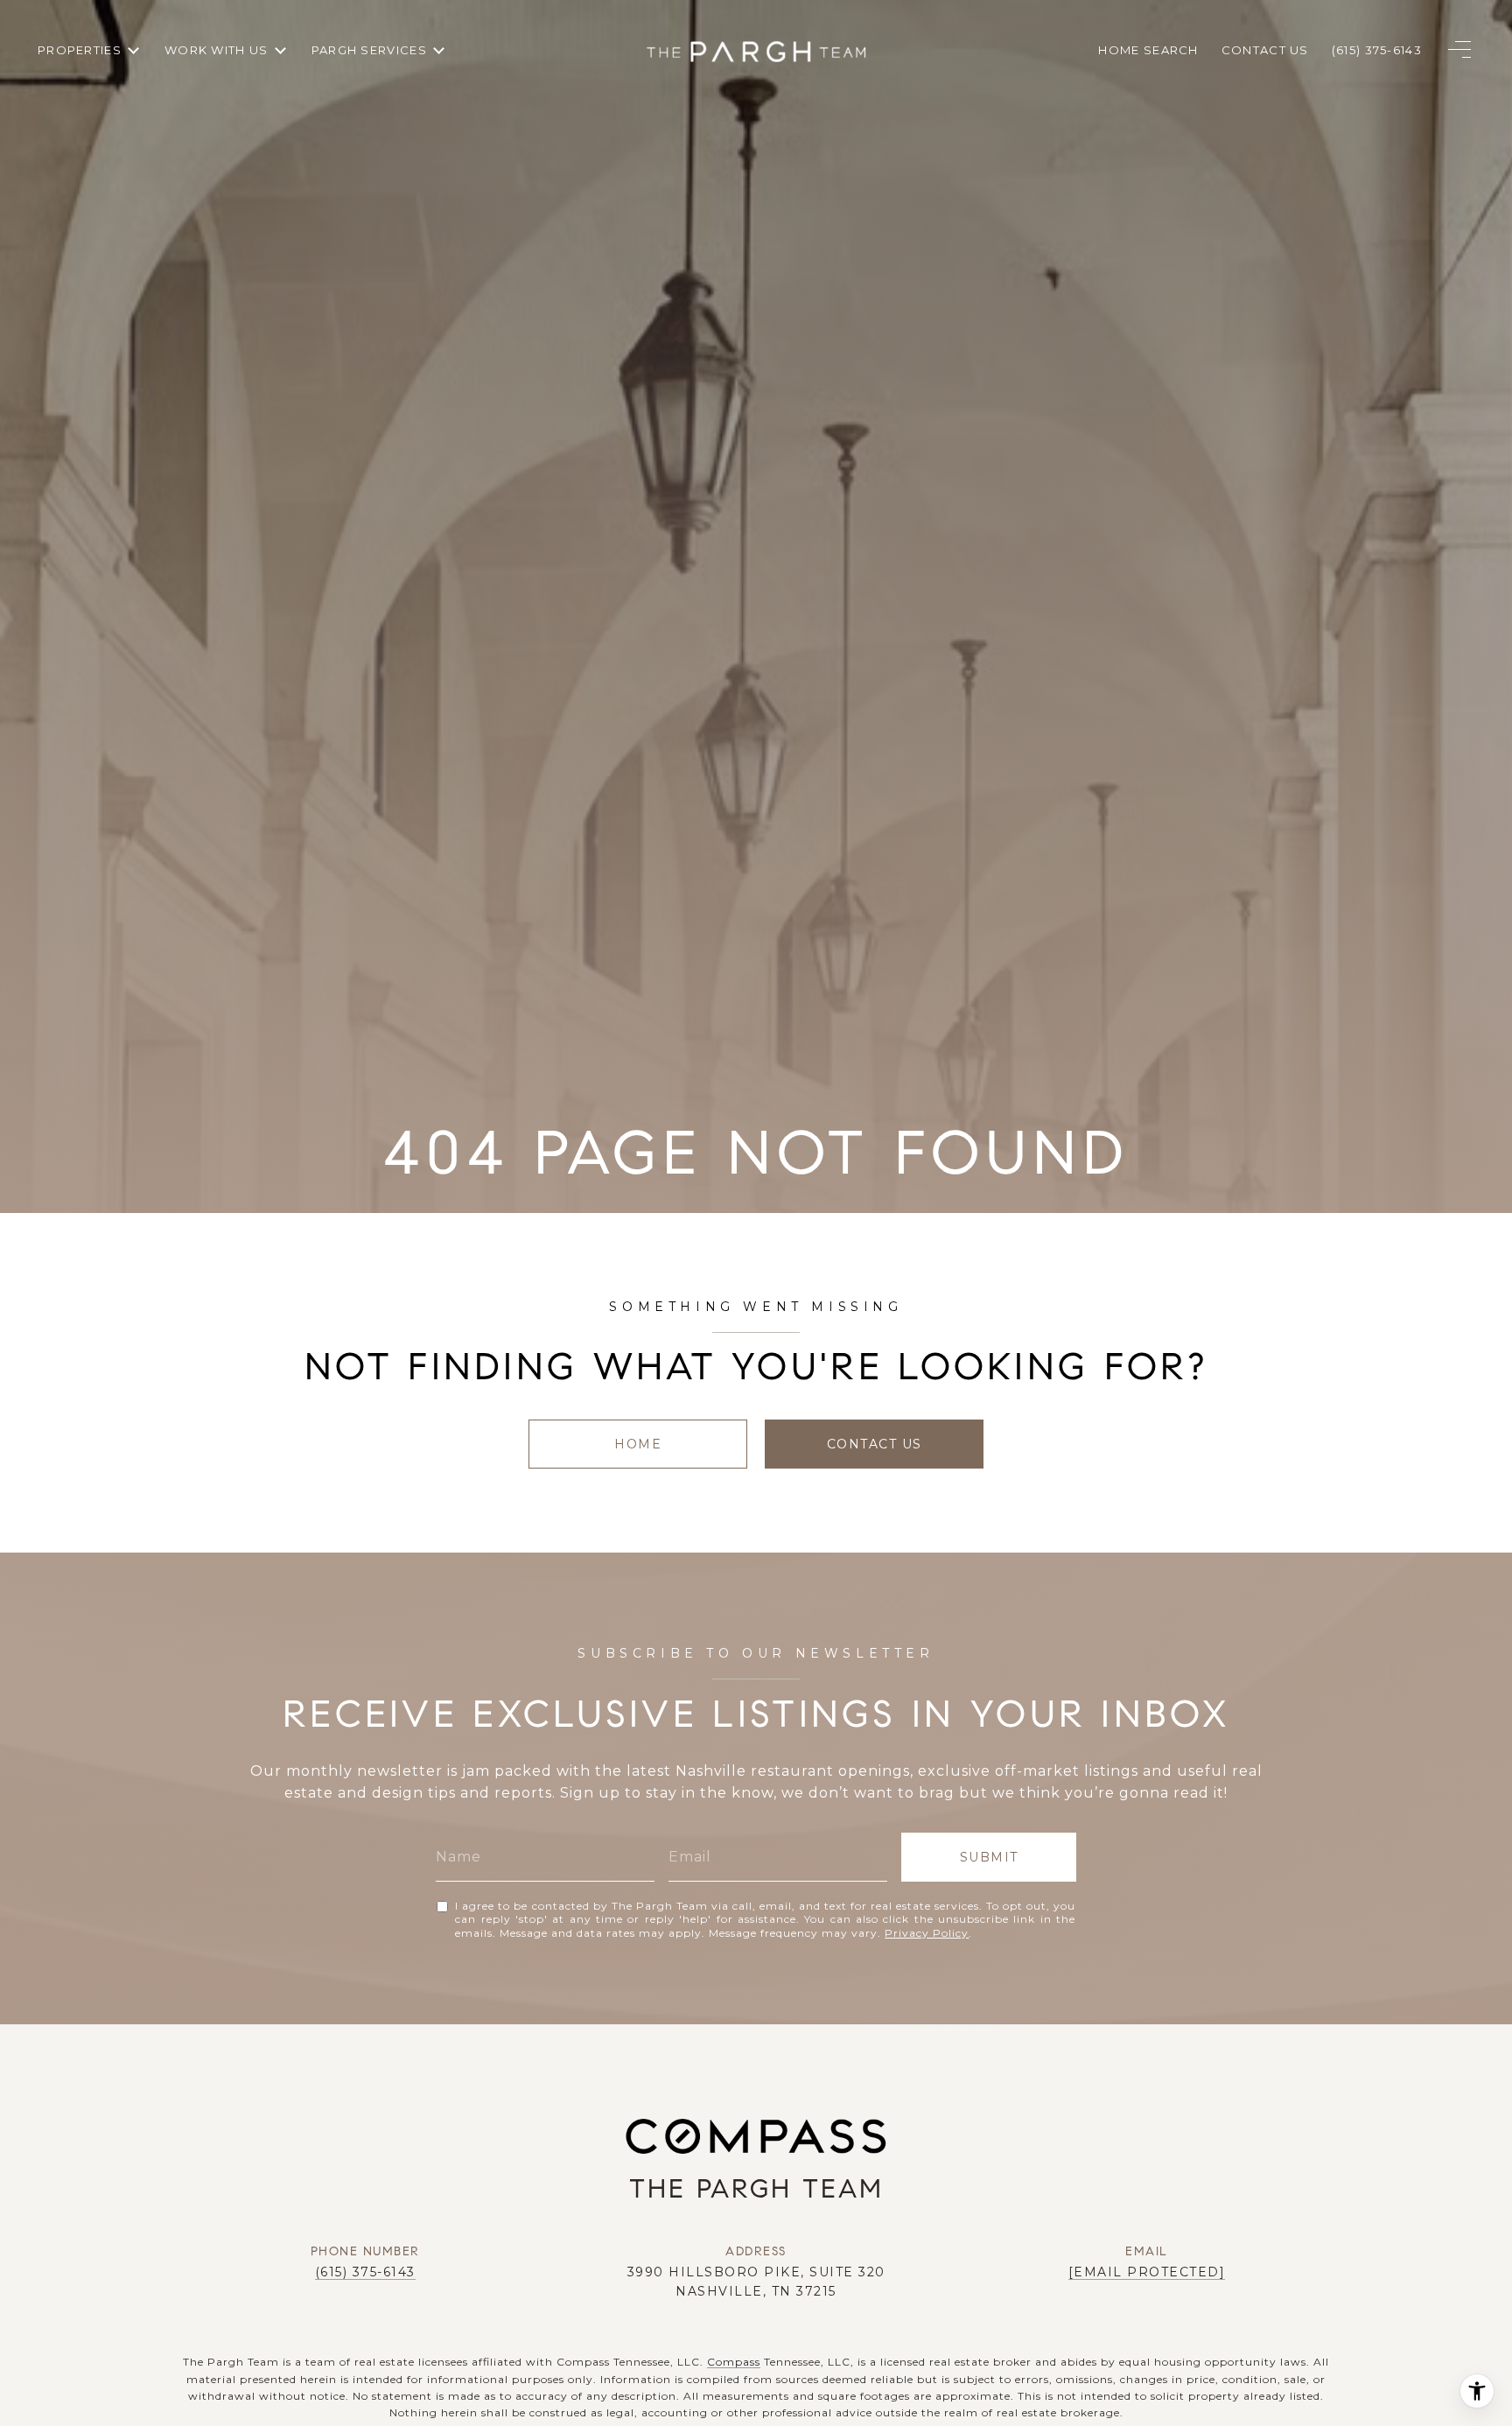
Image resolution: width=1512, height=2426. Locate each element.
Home (638, 1444)
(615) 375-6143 (365, 2272)
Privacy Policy (927, 1933)
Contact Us (875, 1444)
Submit (989, 1857)
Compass (734, 2362)
